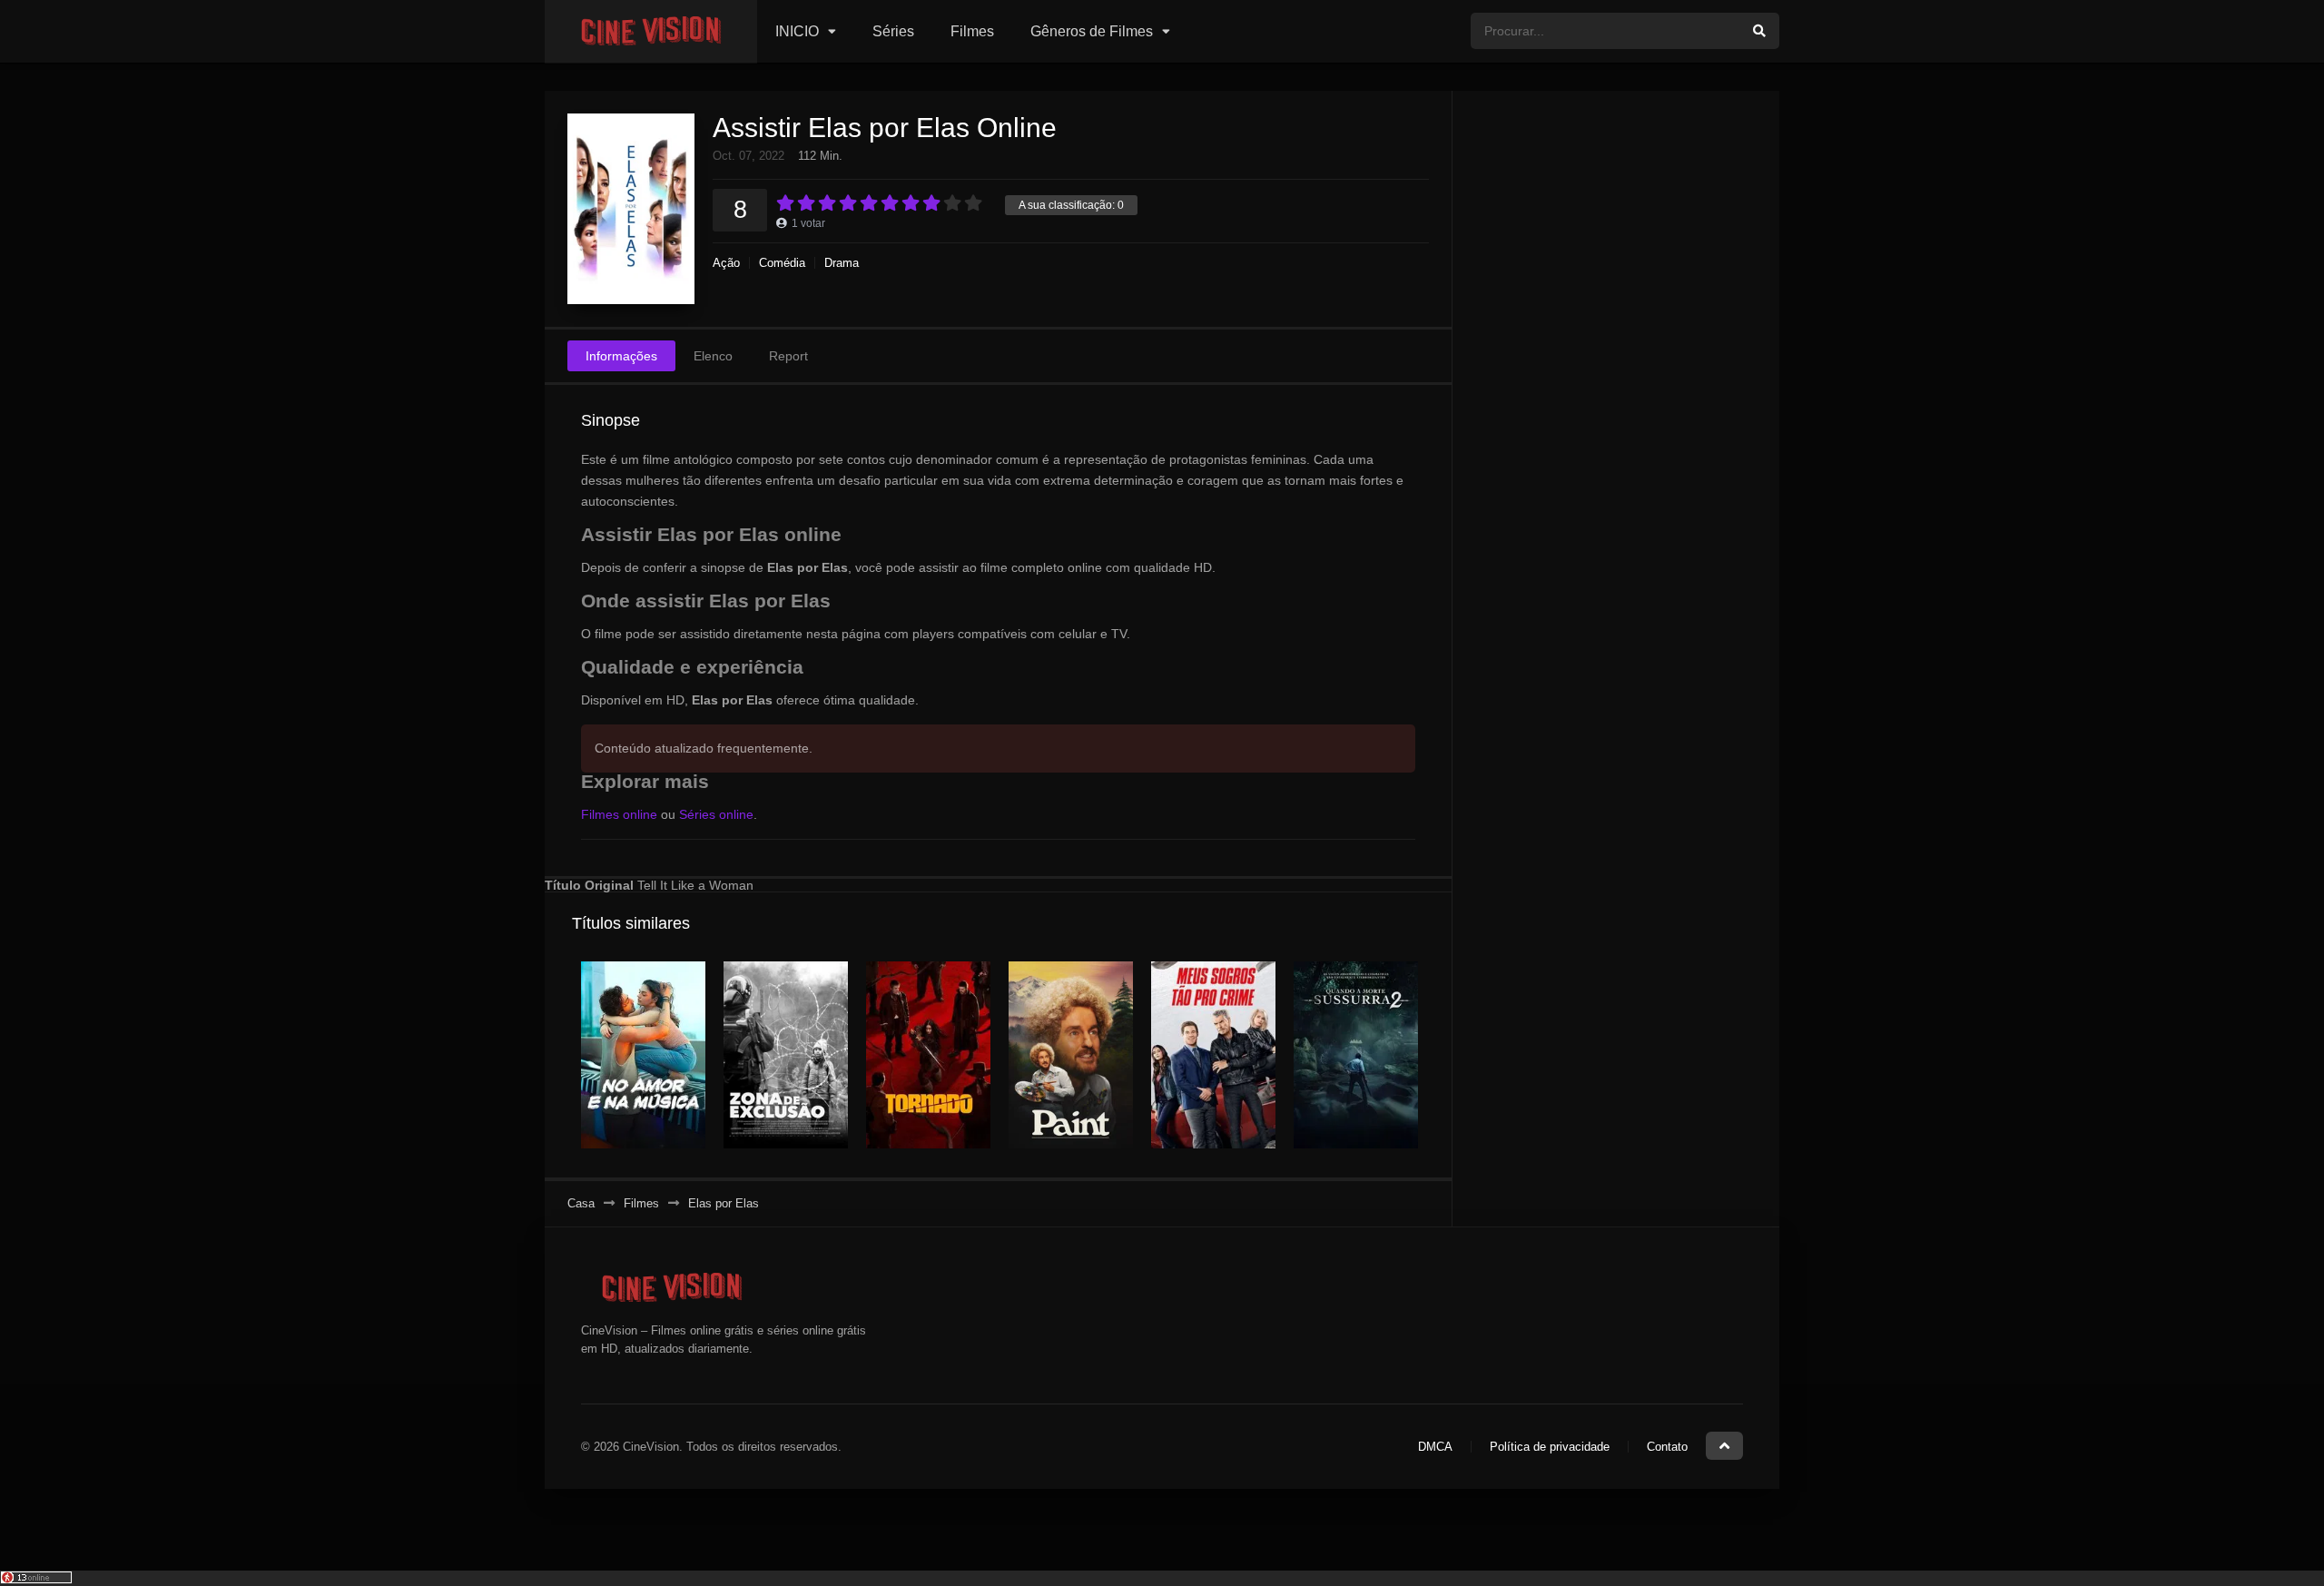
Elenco (713, 356)
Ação (726, 263)
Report (788, 356)
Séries (893, 31)
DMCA (1435, 1447)
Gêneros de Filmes (1092, 31)
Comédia (782, 263)
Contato (1667, 1447)
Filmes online (619, 814)
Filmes (972, 31)
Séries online (716, 814)
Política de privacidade (1550, 1447)
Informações (621, 356)
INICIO (797, 31)
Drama (842, 263)
